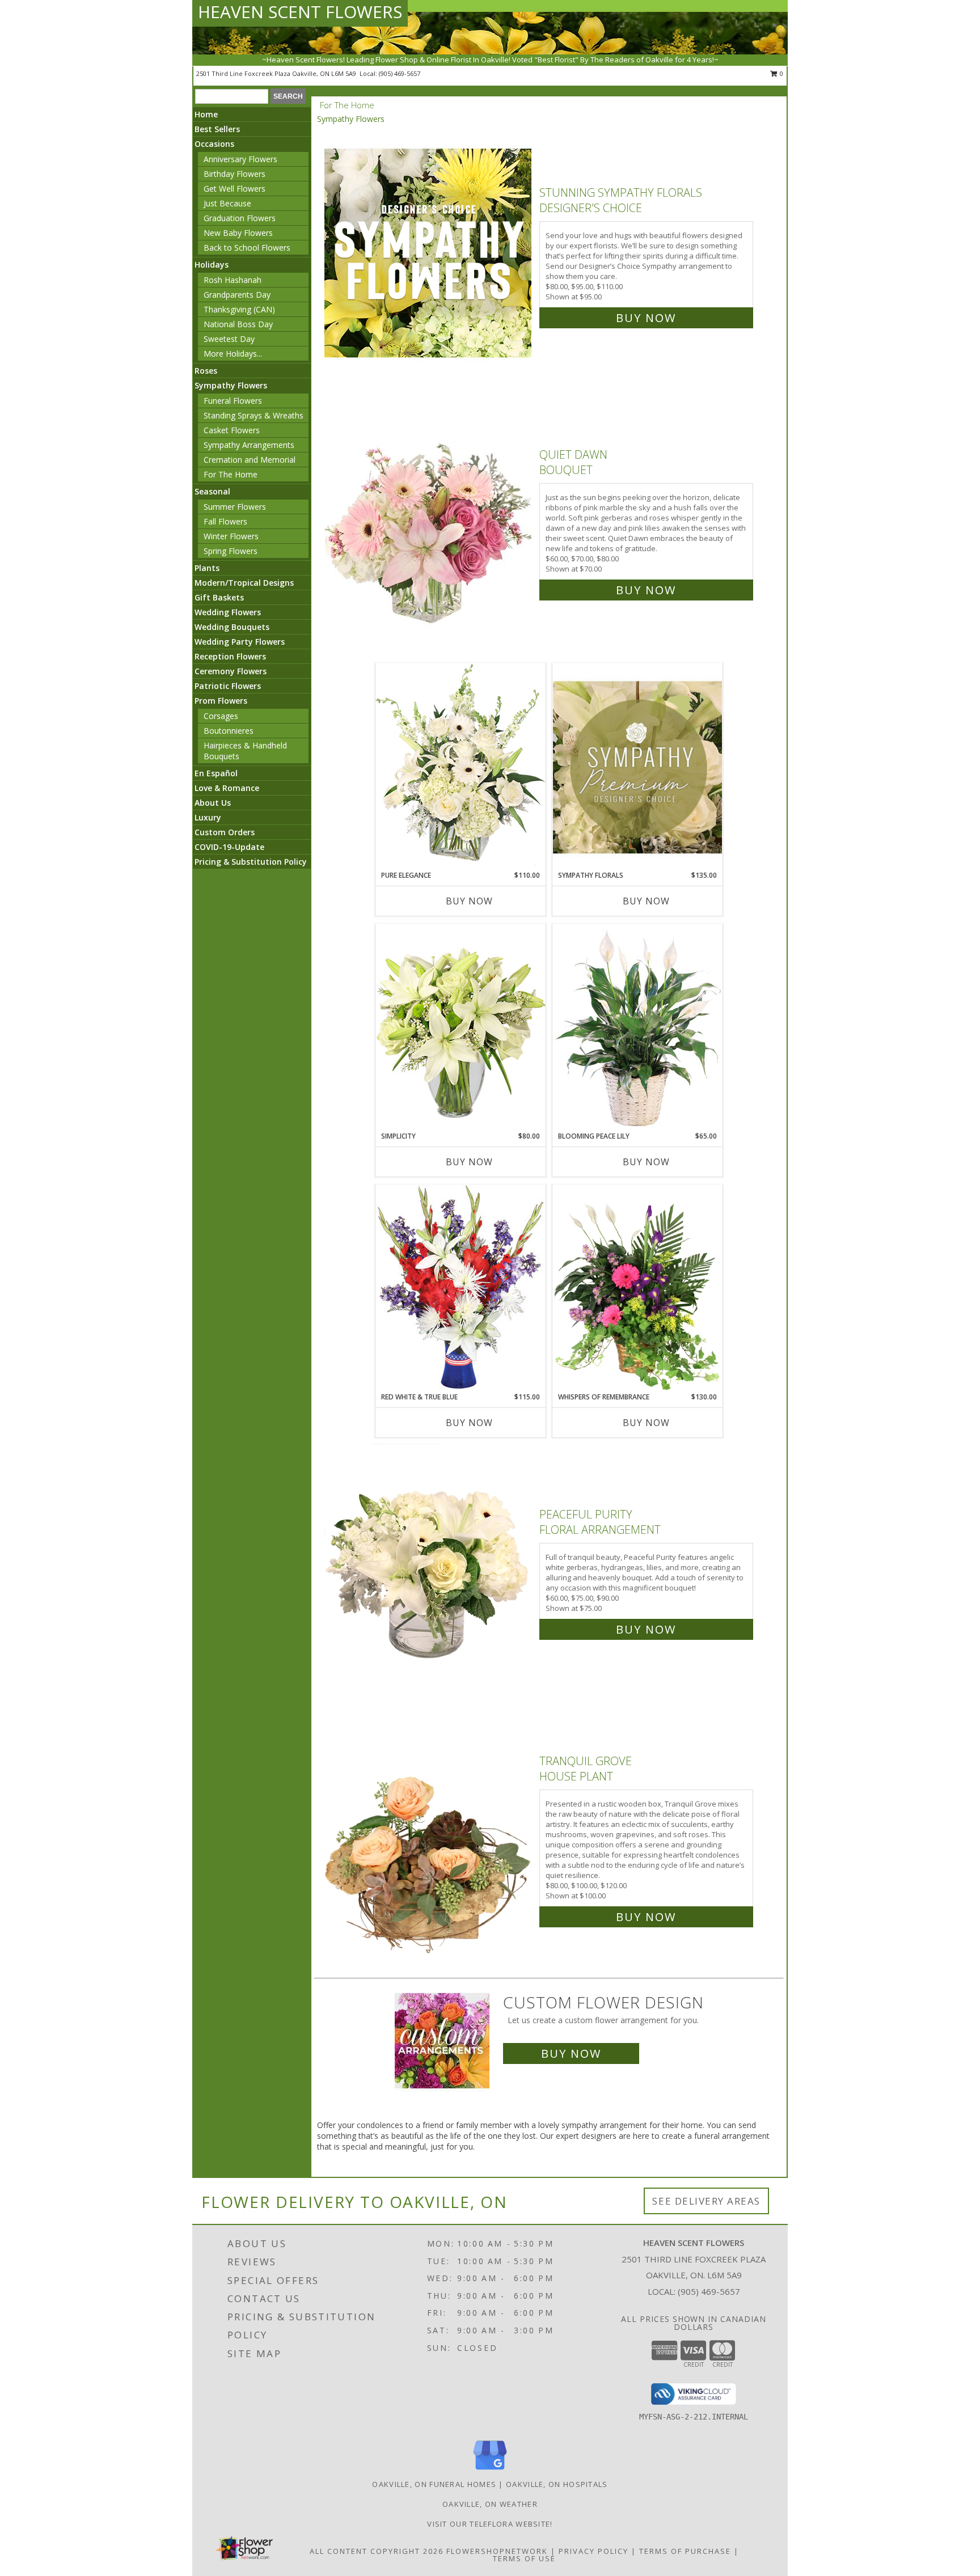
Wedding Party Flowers (240, 642)
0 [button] (781, 73)
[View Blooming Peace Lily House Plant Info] (637, 1027)
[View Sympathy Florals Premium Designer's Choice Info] (637, 767)
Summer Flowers (235, 507)
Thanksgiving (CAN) (239, 309)
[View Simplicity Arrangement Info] (461, 1027)
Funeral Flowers (233, 401)
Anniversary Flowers (240, 159)
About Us (213, 803)
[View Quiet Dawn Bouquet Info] (429, 520)
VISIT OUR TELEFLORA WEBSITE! (490, 2524)
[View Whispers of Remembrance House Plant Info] (637, 1288)
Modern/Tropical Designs (244, 583)
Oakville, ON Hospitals (557, 2484)
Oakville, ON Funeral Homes (434, 2484)
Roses (206, 371)
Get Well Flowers (235, 189)
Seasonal (212, 491)
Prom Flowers (221, 701)
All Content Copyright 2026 (377, 2551)
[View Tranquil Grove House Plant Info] (429, 1836)
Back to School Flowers (247, 248)
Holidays (212, 265)
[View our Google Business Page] (490, 2470)
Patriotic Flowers (228, 686)
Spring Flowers (231, 551)
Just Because (227, 203)
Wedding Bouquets (232, 627)
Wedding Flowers (228, 612)
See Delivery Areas (706, 2201)
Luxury (208, 817)
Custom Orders (225, 832)
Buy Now (646, 318)
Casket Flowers (232, 430)
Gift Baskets (219, 597)
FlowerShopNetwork (497, 2551)
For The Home (231, 474)
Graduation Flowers (240, 218)
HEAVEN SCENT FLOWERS (300, 12)
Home (206, 114)
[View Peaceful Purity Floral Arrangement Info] (429, 1569)
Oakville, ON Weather (490, 2504)
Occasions (214, 144)
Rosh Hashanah (233, 280)
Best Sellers (217, 129)
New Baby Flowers (238, 233)
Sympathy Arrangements (249, 445)
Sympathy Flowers (231, 385)
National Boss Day (238, 324)
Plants (207, 568)
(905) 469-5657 (400, 73)
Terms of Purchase (685, 2551)
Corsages (221, 716)
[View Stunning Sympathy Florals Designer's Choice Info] (429, 253)
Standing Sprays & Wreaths (254, 415)
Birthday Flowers (235, 174)
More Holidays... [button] (233, 354)
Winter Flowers (231, 536)
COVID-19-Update (229, 847)
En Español (216, 773)
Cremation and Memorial (250, 460)
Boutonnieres (229, 731)
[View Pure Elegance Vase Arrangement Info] (461, 766)
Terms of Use (524, 2558)
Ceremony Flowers (231, 671)
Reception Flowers (230, 656)
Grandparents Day (237, 295)
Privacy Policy (594, 2551)
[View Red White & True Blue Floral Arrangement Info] (461, 1288)
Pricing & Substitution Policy (251, 862)
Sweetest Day (229, 339)
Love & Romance (227, 788)
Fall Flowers (225, 521)
